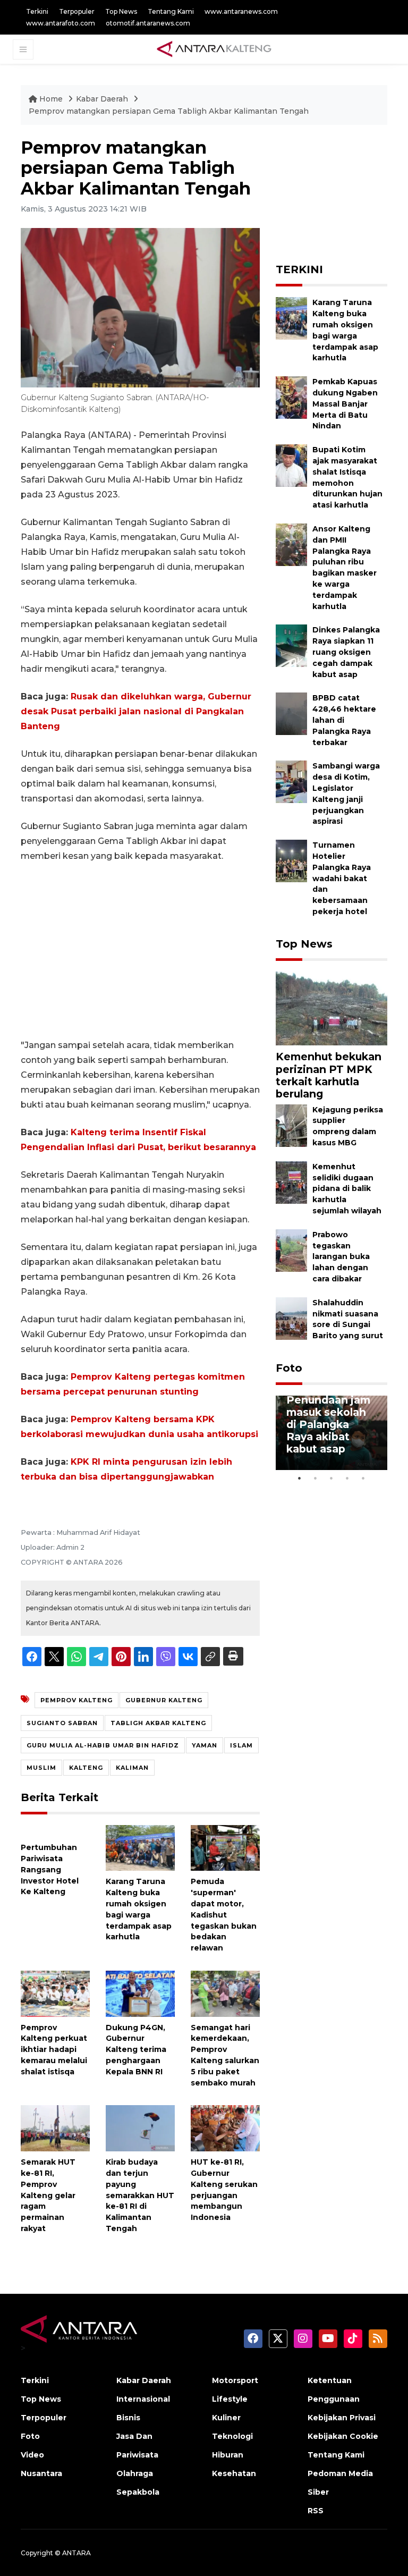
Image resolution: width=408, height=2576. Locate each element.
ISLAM (241, 1745)
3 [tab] (331, 1478)
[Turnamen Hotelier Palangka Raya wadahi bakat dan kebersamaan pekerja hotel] (291, 860)
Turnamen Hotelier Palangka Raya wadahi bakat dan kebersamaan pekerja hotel (342, 878)
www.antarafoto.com (61, 23)
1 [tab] (300, 1478)
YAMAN (205, 1745)
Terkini (37, 11)
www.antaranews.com (241, 11)
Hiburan (228, 2455)
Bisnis (128, 2418)
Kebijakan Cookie (343, 2436)
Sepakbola (138, 2492)
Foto (289, 1368)
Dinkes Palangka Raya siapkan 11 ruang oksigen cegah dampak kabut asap (346, 652)
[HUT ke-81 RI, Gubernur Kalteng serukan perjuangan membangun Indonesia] (225, 2128)
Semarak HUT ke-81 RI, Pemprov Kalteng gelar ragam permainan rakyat (48, 2195)
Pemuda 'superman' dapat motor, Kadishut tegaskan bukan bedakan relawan (224, 1915)
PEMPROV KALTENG (76, 1700)
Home (51, 99)
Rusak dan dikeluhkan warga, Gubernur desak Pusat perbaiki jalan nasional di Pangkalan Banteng (136, 711)
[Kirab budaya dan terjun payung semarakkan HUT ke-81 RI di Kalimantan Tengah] (140, 2128)
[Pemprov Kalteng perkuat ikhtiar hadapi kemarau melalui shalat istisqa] (55, 1993)
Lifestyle (230, 2399)
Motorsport (235, 2380)
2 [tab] (316, 1478)
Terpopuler (77, 11)
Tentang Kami (171, 11)
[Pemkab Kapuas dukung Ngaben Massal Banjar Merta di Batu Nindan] (291, 397)
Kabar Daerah (103, 99)
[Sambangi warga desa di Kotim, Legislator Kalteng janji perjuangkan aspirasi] (291, 782)
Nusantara (41, 2473)
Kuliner (226, 2418)
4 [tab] (347, 1478)
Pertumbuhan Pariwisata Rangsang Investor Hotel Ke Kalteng (50, 1869)
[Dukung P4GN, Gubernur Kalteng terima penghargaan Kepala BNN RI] (140, 1993)
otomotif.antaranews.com (148, 23)
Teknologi (232, 2436)
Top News (121, 11)
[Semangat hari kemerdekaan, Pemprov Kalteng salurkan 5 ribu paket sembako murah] (225, 1993)
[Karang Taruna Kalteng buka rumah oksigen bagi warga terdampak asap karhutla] (140, 1847)
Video (32, 2455)
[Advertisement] (140, 951)
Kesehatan (234, 2473)
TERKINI (299, 269)
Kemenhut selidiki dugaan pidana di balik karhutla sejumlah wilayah (347, 1189)
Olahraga (135, 2473)
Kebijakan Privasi (342, 2418)
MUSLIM (41, 1768)
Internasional (143, 2399)
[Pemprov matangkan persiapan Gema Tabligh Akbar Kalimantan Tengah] (331, 1008)
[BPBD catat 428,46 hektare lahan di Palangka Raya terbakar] (291, 713)
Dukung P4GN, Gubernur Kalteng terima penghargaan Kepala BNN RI (136, 2050)
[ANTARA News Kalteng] (214, 49)
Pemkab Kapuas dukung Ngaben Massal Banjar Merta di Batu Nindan (345, 404)
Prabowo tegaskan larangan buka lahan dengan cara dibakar (341, 1257)
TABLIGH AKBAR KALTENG (158, 1723)
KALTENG (86, 1768)
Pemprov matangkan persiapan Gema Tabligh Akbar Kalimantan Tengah (169, 111)
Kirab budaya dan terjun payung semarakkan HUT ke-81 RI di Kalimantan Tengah (140, 2195)
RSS (316, 2511)
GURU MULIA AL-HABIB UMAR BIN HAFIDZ (103, 1745)
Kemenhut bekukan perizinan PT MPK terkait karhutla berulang (329, 1075)
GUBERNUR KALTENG (164, 1700)
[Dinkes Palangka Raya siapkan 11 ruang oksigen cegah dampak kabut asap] (291, 645)
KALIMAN (132, 1768)
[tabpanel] (331, 1433)
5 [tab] (363, 1478)
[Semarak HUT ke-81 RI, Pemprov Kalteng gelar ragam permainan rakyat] (55, 2128)
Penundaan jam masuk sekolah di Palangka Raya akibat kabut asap (328, 1424)
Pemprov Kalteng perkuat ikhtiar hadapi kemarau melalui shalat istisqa (54, 2050)
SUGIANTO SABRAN (62, 1723)
